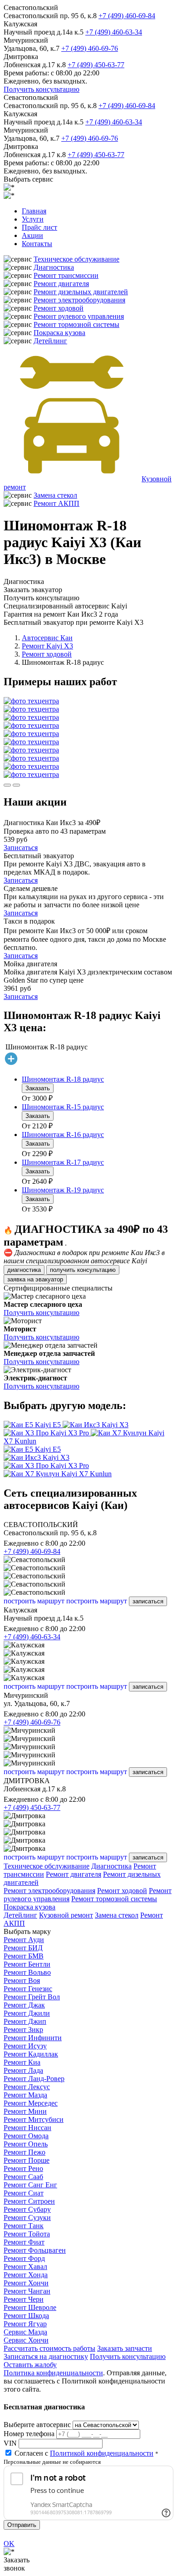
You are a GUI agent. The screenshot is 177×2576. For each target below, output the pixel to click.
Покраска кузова (59, 333)
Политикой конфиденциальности (102, 2453)
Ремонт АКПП (57, 503)
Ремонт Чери (24, 2299)
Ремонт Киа (22, 2062)
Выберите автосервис (37, 2425)
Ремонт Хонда (26, 2275)
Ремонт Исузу (25, 2046)
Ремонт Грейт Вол (32, 1997)
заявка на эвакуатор (35, 1279)
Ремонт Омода (26, 2136)
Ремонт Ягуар (25, 2324)
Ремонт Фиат (24, 2242)
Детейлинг (50, 341)
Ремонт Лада (23, 2070)
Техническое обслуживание (76, 259)
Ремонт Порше (27, 2160)
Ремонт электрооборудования (79, 300)
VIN (10, 2443)
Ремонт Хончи (26, 2283)
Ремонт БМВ (24, 1956)
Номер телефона (29, 2434)
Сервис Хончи (26, 2340)
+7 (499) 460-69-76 (90, 48)
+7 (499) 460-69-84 (127, 16)
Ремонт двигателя (61, 284)
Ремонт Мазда (25, 2095)
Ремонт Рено (23, 2168)
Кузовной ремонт (66, 1915)
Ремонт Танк (24, 2226)
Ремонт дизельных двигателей (81, 292)
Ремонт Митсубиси (34, 2119)
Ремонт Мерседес (31, 2103)
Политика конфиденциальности (53, 2373)
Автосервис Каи (47, 638)
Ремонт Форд (24, 2258)
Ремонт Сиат (24, 2193)
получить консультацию (83, 1270)
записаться (148, 1601)
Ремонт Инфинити (33, 2038)
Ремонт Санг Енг (30, 2185)
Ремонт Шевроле (30, 2307)
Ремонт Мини (25, 2111)
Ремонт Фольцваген (35, 2250)
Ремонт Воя (22, 1980)
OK (9, 2544)
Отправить (22, 2525)
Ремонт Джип (25, 2021)
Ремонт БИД (23, 1948)
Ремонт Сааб (23, 2177)
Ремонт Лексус (27, 2087)
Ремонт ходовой (59, 308)
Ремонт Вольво (27, 1972)
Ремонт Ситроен (29, 2201)
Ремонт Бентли (27, 1964)
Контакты (37, 244)
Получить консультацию (42, 89)
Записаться (21, 848)
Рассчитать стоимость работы (49, 2348)
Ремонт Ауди (24, 1940)
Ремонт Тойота (27, 2234)
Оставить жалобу (30, 2365)
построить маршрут (34, 1601)
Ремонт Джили (27, 2013)
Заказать (38, 1088)
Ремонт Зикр (23, 2030)
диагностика (24, 1270)
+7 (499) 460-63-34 (114, 32)
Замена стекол (55, 495)
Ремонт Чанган (27, 2291)
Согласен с (84, 2453)
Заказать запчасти (125, 2348)
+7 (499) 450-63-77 (96, 65)
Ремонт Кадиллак (31, 2054)
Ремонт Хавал (25, 2267)
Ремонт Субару (27, 2209)
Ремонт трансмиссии (66, 275)
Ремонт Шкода (26, 2316)
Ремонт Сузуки (27, 2218)
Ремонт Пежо (25, 2152)
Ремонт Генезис (28, 1989)
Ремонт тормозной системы (76, 324)
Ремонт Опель (26, 2144)
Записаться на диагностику (46, 2356)
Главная (34, 211)
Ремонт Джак (24, 2005)
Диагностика (54, 267)
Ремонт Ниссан (27, 2128)
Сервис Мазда (25, 2332)
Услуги (33, 219)
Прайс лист (39, 227)
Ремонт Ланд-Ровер (34, 2079)
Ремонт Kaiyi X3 (47, 646)
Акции (32, 235)
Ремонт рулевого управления (79, 316)
